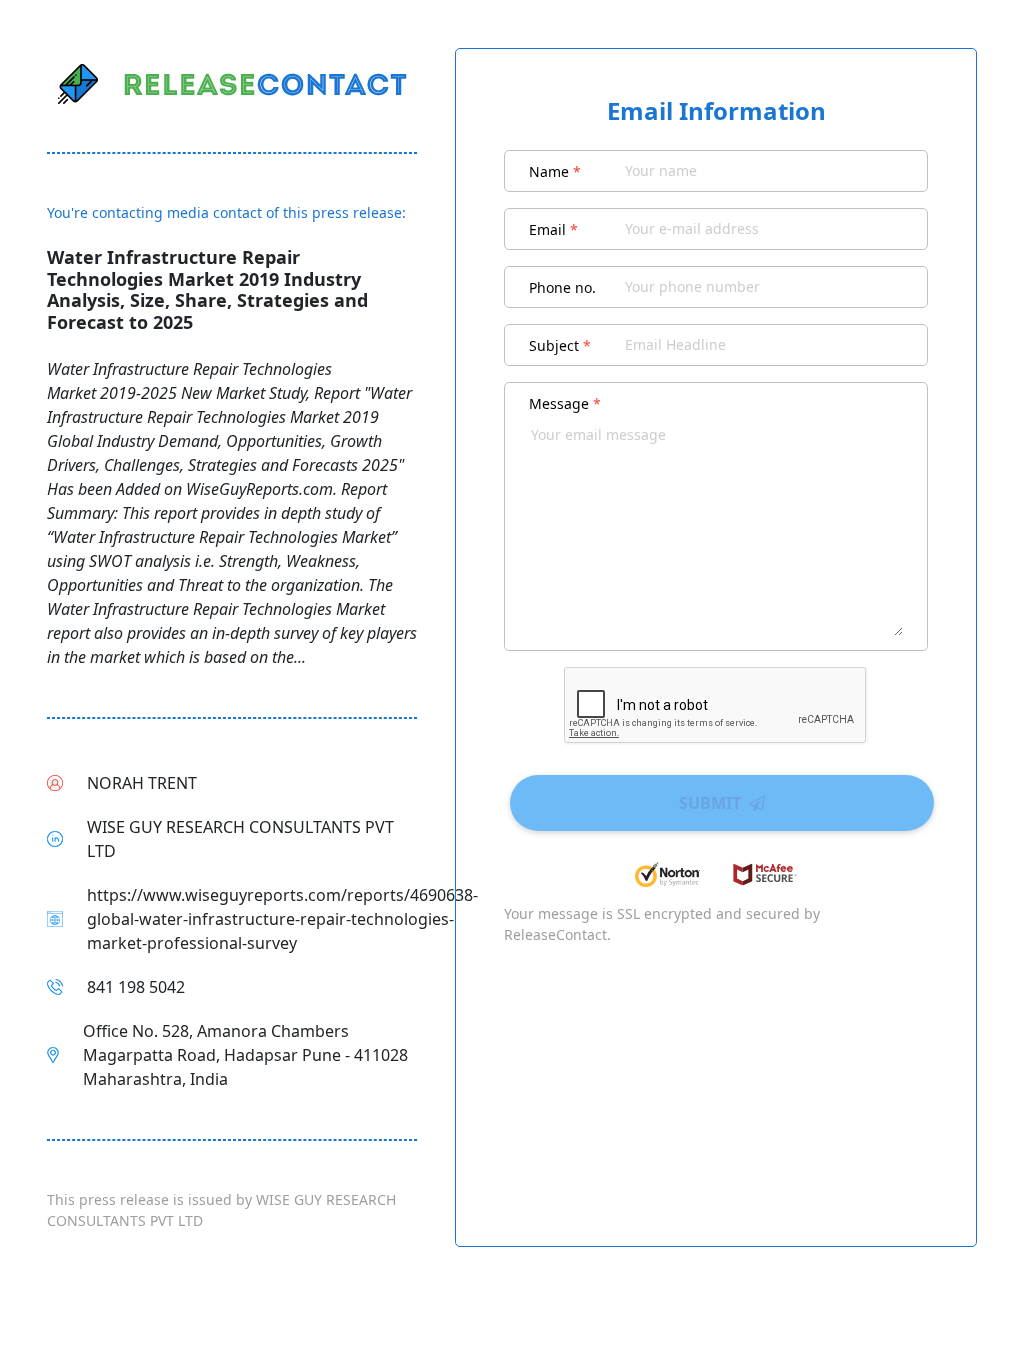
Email (553, 229)
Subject (560, 345)
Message (565, 403)
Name (555, 171)
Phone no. (562, 287)
